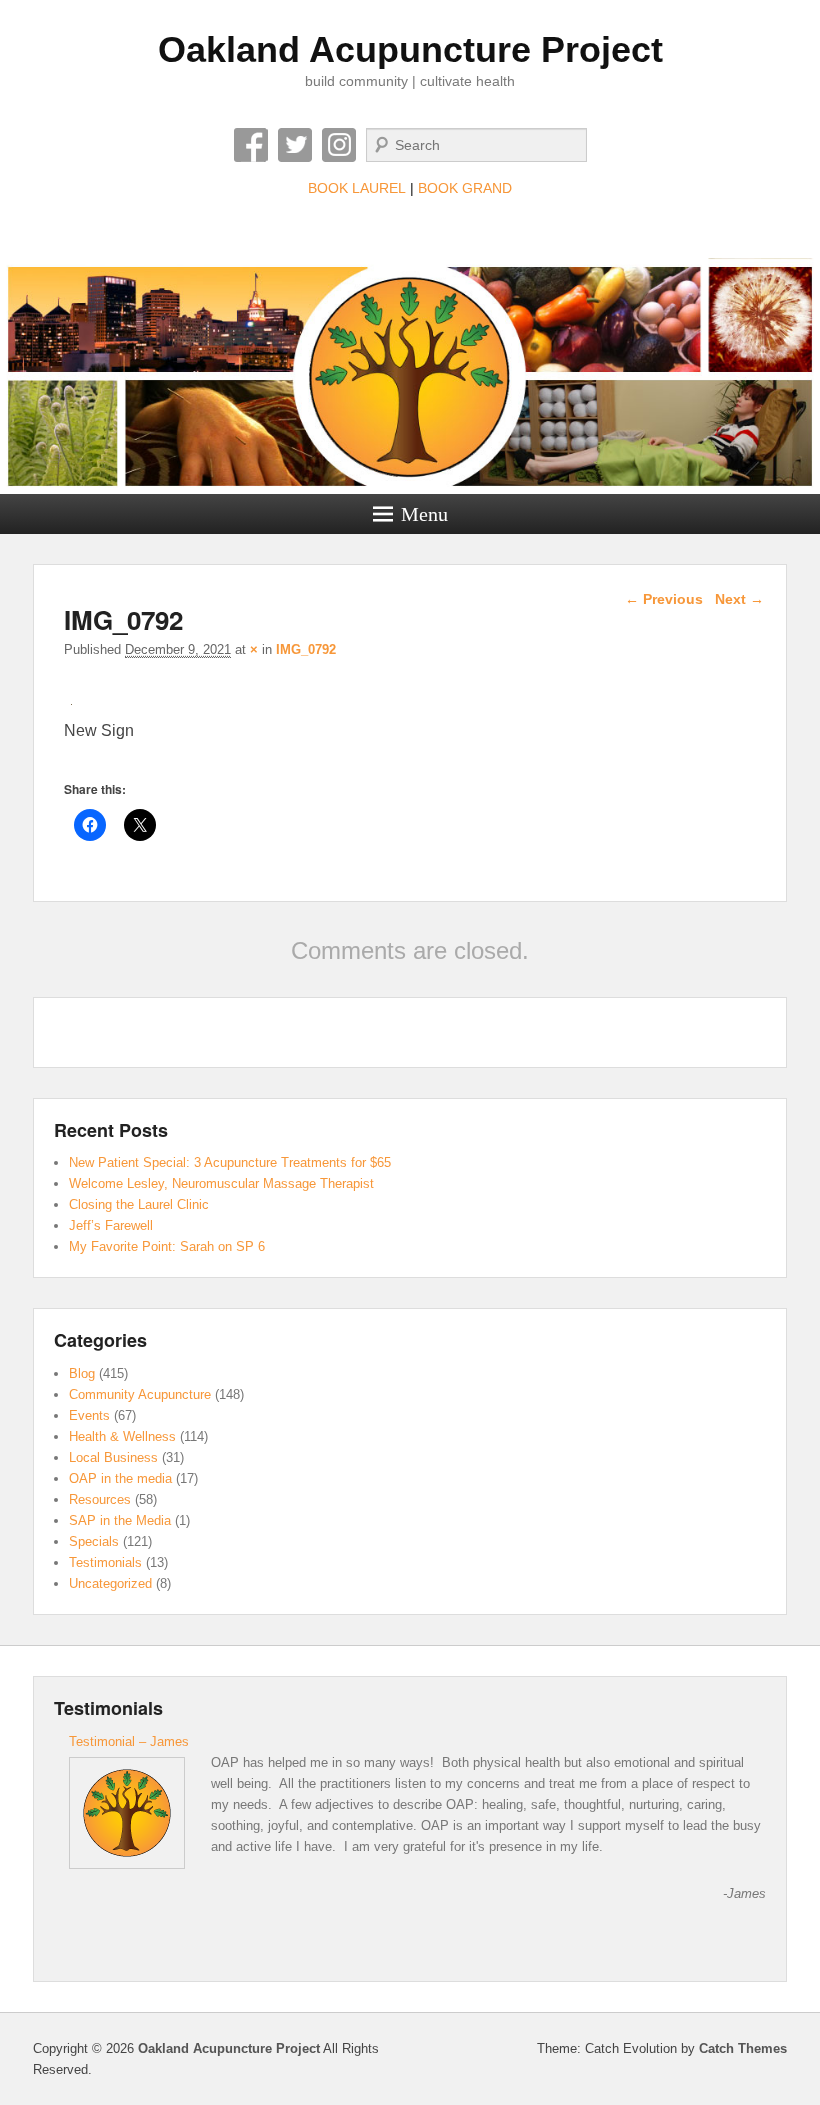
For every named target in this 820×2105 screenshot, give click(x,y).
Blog (82, 1373)
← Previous (664, 599)
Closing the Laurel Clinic (139, 1204)
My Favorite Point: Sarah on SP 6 (167, 1246)
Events (89, 1415)
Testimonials (105, 1562)
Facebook (251, 145)
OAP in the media (120, 1478)
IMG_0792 (306, 649)
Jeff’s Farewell (111, 1225)
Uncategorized (110, 1583)
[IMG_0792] (71, 704)
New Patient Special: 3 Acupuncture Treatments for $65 (230, 1162)
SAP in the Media (120, 1520)
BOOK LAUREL (357, 188)
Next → (739, 599)
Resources (100, 1499)
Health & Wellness (122, 1436)
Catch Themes (743, 2048)
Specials (94, 1541)
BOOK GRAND (465, 188)
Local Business (113, 1457)
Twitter (295, 145)
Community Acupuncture (140, 1394)
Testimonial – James (129, 1741)
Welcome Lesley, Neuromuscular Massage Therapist (221, 1183)
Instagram (339, 145)
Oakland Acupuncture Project (410, 49)
